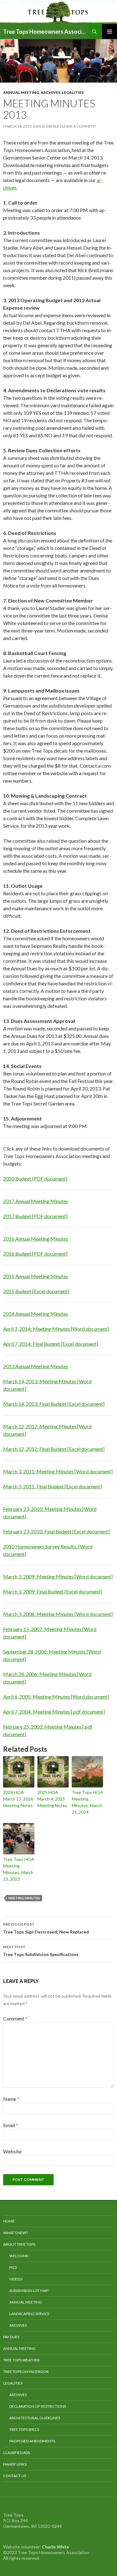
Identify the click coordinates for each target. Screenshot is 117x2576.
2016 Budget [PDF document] (35, 1254)
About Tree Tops (19, 2244)
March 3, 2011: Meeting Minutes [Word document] (58, 1471)
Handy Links (15, 2464)
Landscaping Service (29, 2314)
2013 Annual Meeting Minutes (36, 1366)
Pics (13, 2267)
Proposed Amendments (32, 2441)
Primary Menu (110, 32)
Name (11, 2099)
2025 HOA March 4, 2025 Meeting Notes (52, 1799)
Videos (16, 2279)
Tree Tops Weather (21, 2360)
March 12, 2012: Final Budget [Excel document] (54, 1449)
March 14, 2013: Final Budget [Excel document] (54, 1404)
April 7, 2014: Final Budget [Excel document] (51, 1344)
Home (9, 2221)
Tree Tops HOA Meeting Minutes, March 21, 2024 (87, 1802)
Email (11, 2125)
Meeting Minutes (24, 1898)
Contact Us (15, 2476)
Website (12, 2151)
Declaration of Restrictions (38, 2406)
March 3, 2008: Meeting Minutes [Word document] (58, 1614)
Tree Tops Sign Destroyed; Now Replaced (46, 1928)
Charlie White (56, 2547)
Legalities (73, 92)
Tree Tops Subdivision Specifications (41, 1951)
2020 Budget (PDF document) (35, 1179)
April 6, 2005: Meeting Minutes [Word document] (56, 1697)
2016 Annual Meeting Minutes (36, 1239)
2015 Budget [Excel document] (36, 1291)
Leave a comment (79, 126)
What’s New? (15, 2233)
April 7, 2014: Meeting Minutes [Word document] (56, 1329)
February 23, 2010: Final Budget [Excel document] (56, 1531)
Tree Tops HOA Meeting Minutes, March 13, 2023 (19, 1869)
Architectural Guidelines (35, 2418)
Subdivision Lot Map (29, 2291)
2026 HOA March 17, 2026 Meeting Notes (18, 1799)
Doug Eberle (47, 126)
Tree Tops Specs (24, 2429)
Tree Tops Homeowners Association (45, 32)
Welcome (19, 2256)
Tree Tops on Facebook (26, 2372)
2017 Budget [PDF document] (35, 1216)
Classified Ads (17, 2453)
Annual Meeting (21, 92)
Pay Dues (11, 2337)
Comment (15, 2018)
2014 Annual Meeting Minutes (36, 1314)
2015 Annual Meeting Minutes (36, 1276)
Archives (50, 92)
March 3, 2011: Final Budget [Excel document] (52, 1486)
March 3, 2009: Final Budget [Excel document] (52, 1591)
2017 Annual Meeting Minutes (36, 1201)
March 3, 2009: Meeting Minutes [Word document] (58, 1576)
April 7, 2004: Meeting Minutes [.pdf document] (54, 1712)
